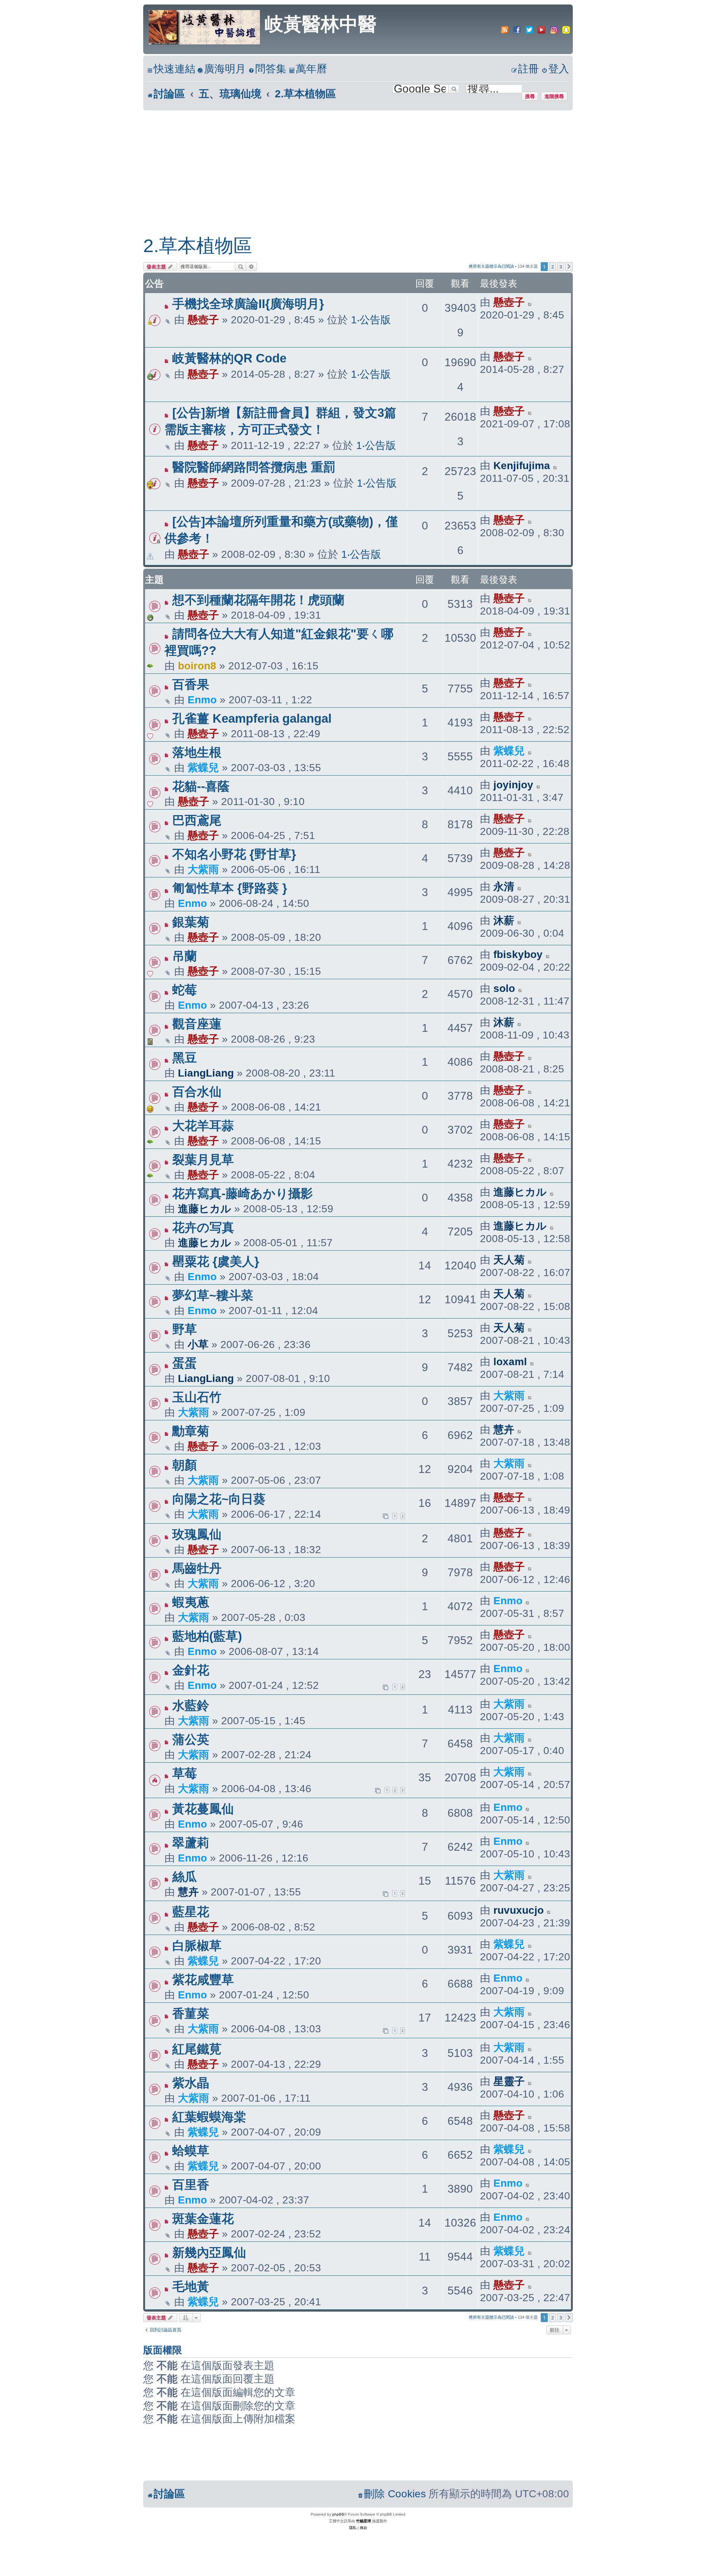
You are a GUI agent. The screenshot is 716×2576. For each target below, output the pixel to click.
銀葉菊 (191, 922)
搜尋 (530, 96)
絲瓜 (185, 1877)
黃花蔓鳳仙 (203, 1809)
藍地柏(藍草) (207, 1636)
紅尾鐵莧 (197, 2049)
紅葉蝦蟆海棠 (209, 2117)
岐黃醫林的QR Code (229, 358)
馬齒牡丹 (197, 1568)
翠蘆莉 (191, 1843)
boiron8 (197, 666)
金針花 (191, 1670)
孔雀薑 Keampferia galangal (252, 718)
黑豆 (185, 1058)
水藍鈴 (191, 1705)
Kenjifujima (522, 466)
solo (504, 988)
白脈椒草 (197, 1946)
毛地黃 (191, 2286)
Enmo (202, 700)
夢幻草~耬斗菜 (213, 1295)
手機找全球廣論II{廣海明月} (248, 304)
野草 (185, 1329)
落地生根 (197, 752)
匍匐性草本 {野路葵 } (230, 888)
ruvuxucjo (519, 1910)
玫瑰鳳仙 (197, 1534)
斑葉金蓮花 (203, 2219)
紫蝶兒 (203, 768)
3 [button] (561, 267)
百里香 (191, 2185)
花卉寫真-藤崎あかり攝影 (243, 1193)
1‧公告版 (371, 320)
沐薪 (504, 921)
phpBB (338, 2514)
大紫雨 (203, 869)
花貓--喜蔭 (201, 786)
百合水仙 (197, 1092)
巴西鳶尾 (197, 820)
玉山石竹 (197, 1397)
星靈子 (509, 2081)
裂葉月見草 (203, 1160)
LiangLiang (206, 1073)
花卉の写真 (203, 1227)
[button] (569, 267)
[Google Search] (454, 89)
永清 (504, 887)
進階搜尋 (554, 96)
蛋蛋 (185, 1363)
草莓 (185, 1773)
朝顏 (185, 1465)
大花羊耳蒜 (203, 1126)
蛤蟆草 (191, 2151)
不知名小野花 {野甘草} (234, 854)
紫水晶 (191, 2083)
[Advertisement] (358, 166)
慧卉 (504, 1430)
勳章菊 (191, 1431)
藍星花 (191, 1912)
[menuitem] (222, 69)
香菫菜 (191, 2013)
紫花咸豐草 (203, 1980)
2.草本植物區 (198, 246)
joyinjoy (513, 785)
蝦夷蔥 (191, 1602)
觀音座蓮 (197, 1024)
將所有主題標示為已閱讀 (491, 266)
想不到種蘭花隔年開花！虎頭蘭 (258, 600)
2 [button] (552, 267)
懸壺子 (203, 320)
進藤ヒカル (205, 1209)
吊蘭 (185, 956)
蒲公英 (191, 1739)
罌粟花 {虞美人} (216, 1261)
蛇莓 (185, 990)
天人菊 (509, 1260)
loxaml (510, 1362)
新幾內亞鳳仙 (209, 2253)
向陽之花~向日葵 (219, 1499)
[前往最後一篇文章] (530, 302)
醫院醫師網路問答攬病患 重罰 (254, 467)
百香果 (191, 684)
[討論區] (205, 26)
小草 (198, 1344)
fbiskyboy (518, 954)
